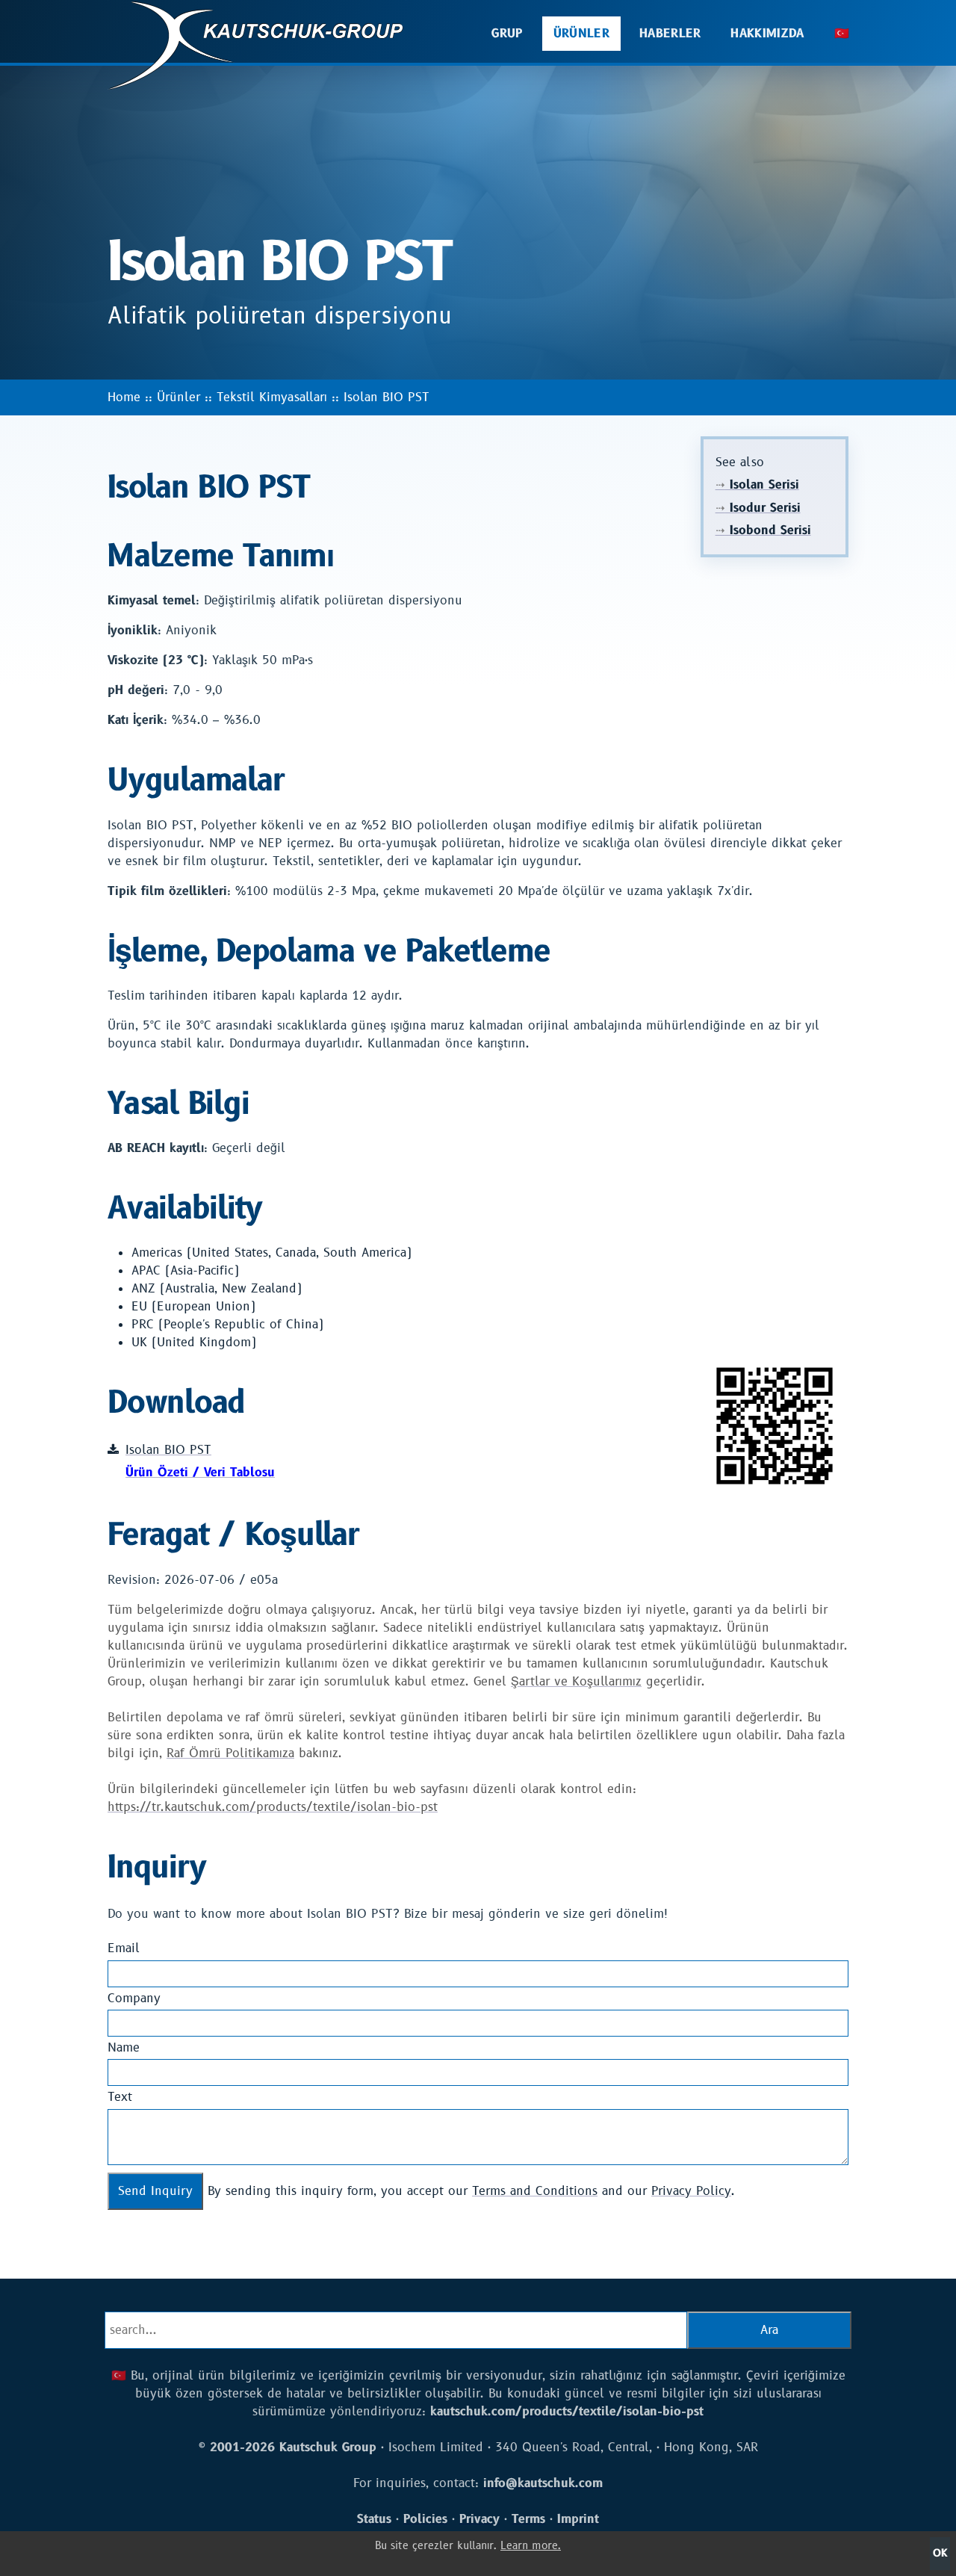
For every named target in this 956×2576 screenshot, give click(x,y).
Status (374, 2519)
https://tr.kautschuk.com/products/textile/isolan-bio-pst (273, 1807)
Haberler (670, 34)
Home (124, 397)
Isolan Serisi (757, 485)
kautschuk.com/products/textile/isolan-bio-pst (567, 2412)
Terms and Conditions (535, 2191)
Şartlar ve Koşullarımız (576, 1682)
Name (124, 2048)
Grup (507, 34)
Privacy (479, 2519)
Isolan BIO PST (387, 397)
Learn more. (531, 2546)
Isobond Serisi (763, 530)
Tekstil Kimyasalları (272, 397)
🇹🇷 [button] (842, 34)
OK (940, 2553)
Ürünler (581, 34)
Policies (425, 2519)
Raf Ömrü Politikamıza (230, 1753)
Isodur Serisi (758, 508)
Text (120, 2097)
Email (124, 1948)
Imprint (578, 2519)
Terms (528, 2519)
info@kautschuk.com (543, 2483)
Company (134, 1998)
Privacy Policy (691, 2191)
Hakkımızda (767, 34)
